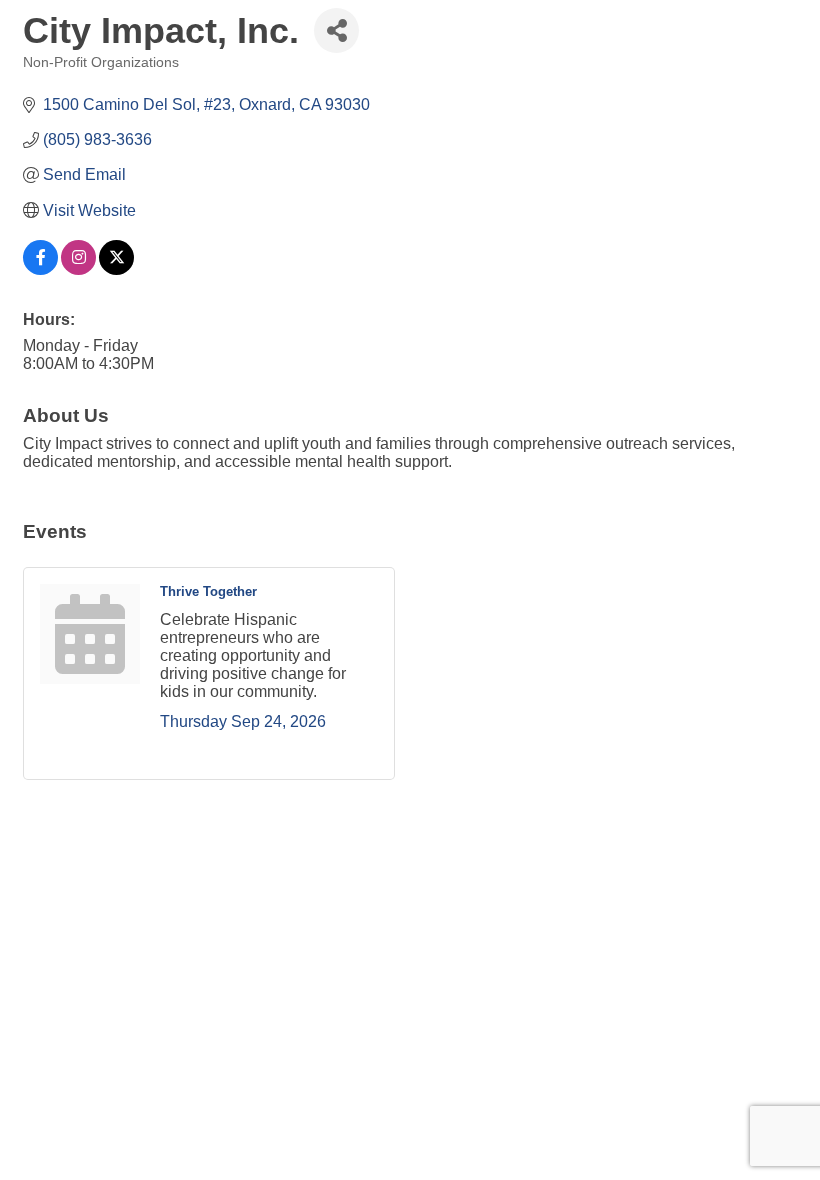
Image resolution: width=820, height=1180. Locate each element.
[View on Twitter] (116, 269)
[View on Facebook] (40, 269)
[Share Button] (336, 30)
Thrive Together (208, 591)
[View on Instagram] (78, 269)
